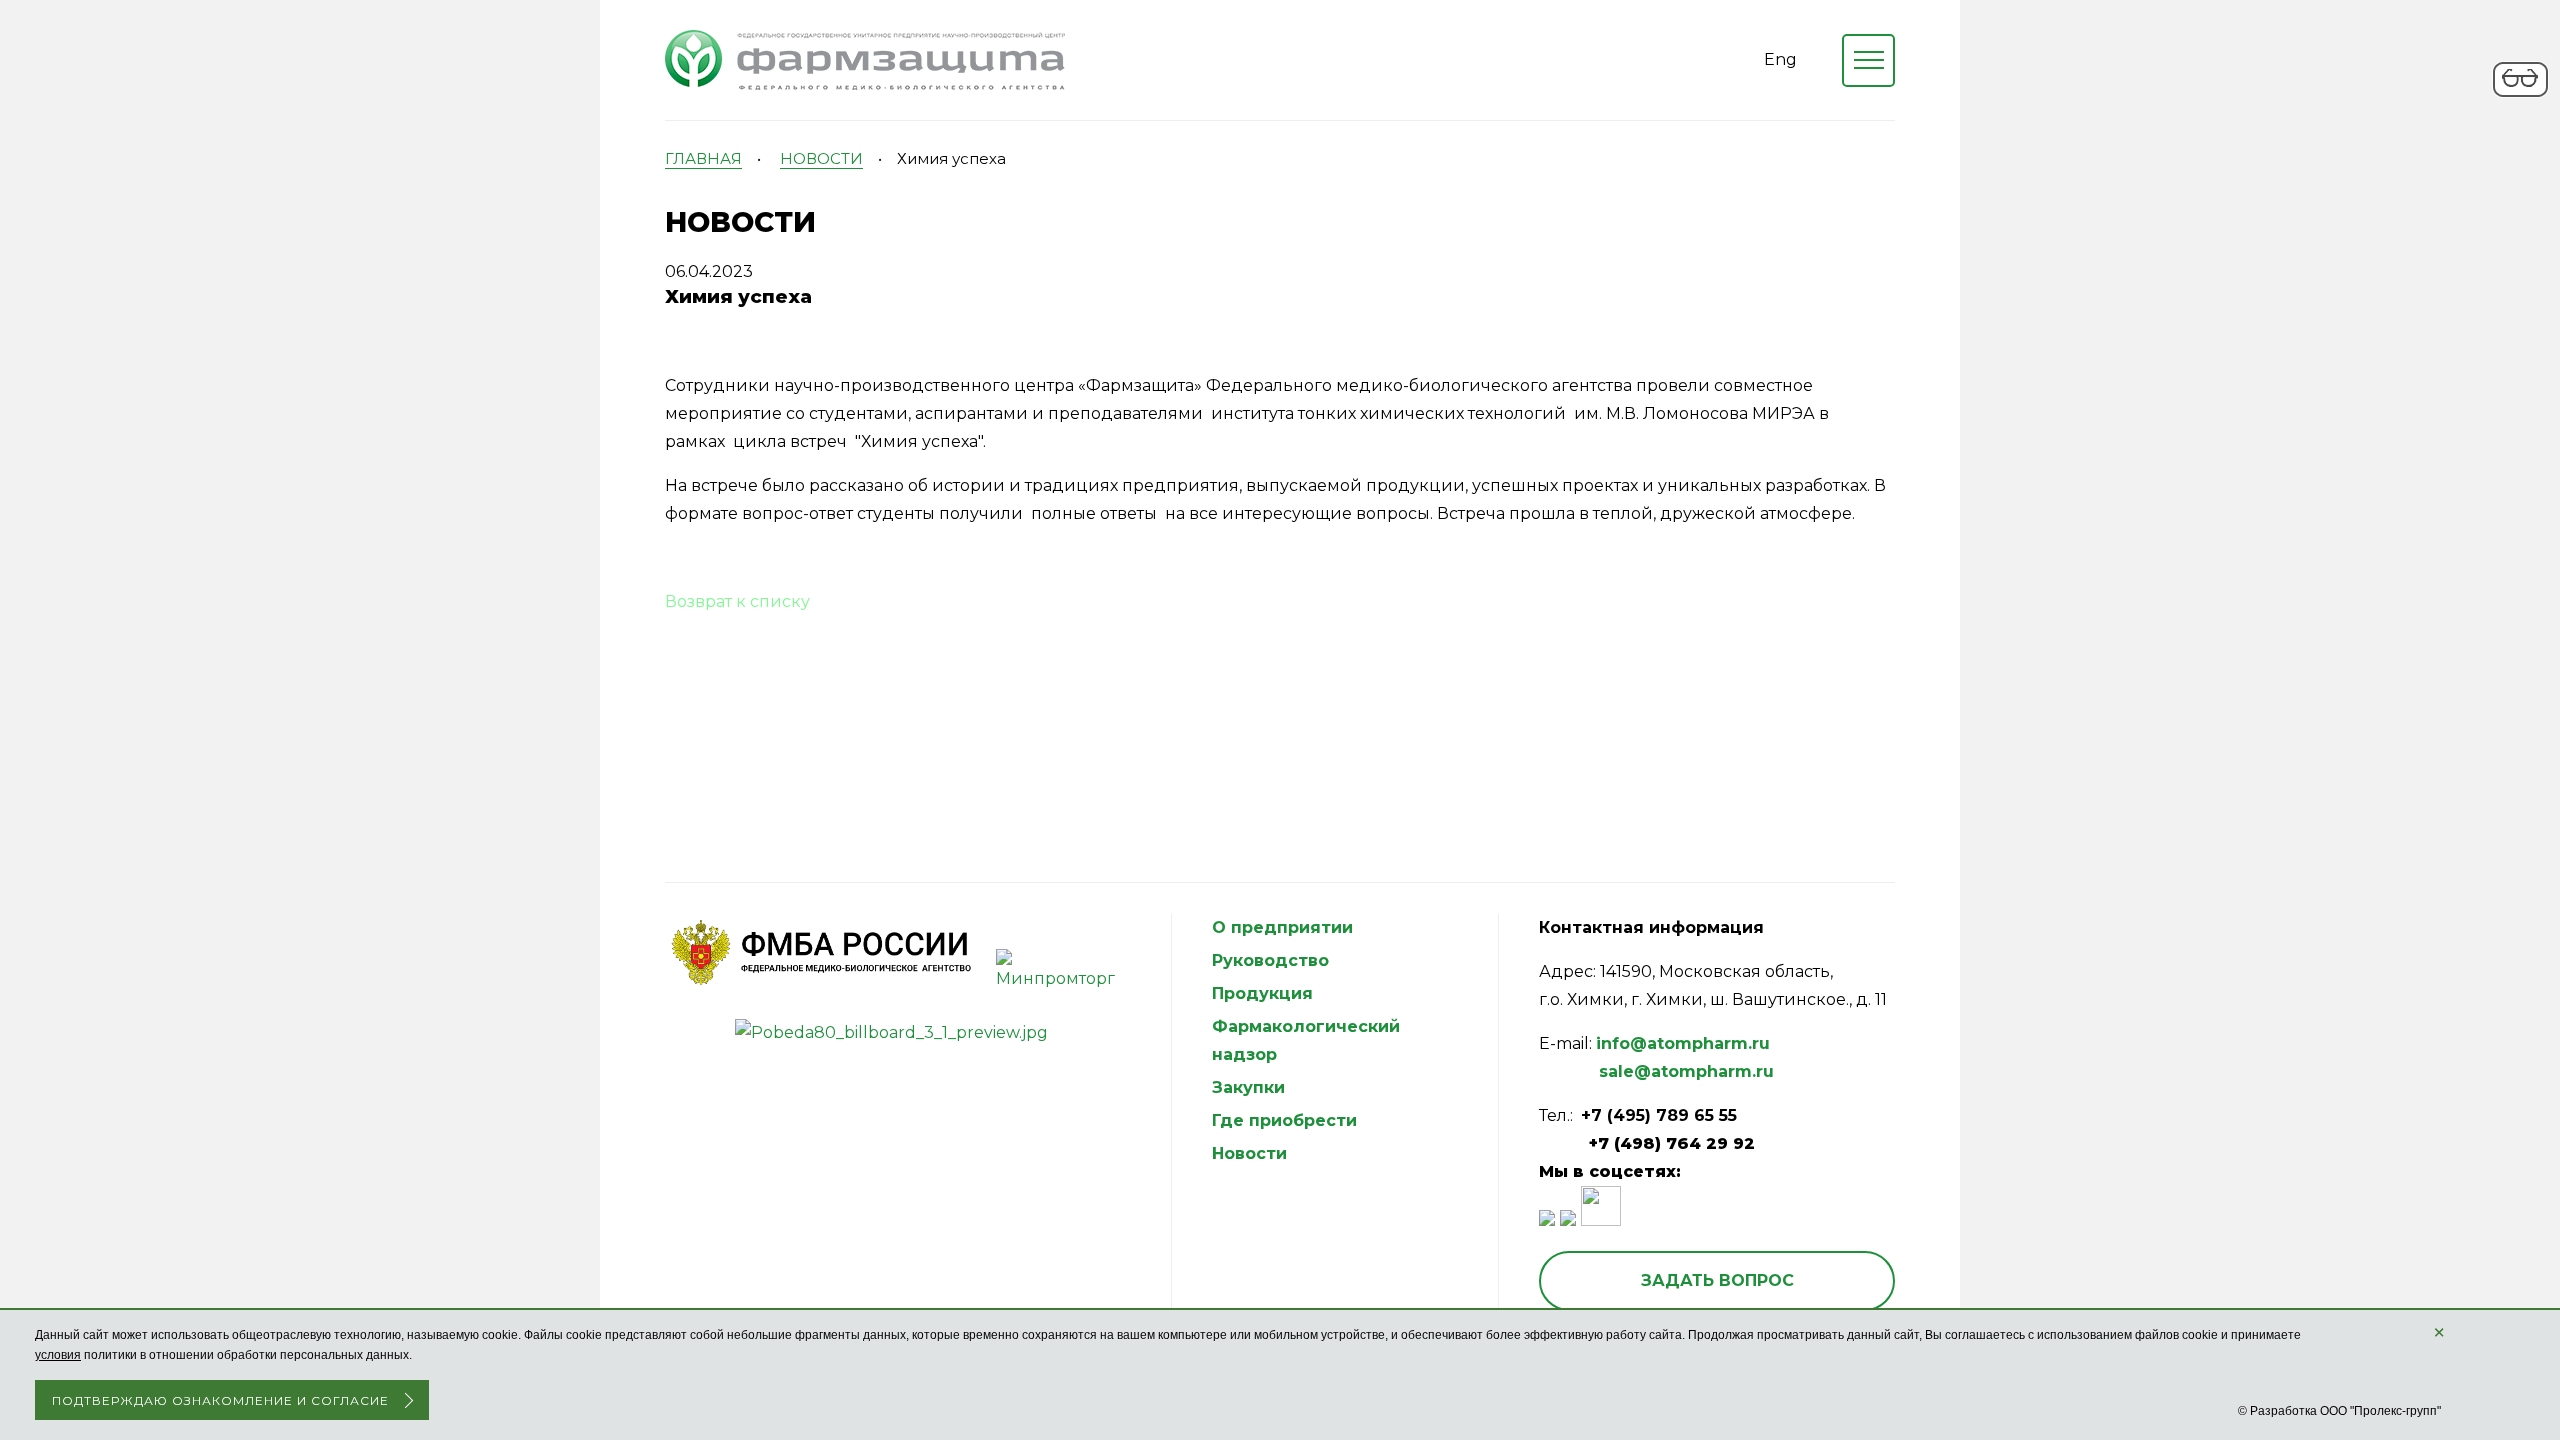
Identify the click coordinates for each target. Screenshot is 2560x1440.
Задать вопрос (1717, 1280)
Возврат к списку (737, 601)
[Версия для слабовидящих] (2521, 93)
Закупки (1248, 1087)
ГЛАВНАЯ (703, 158)
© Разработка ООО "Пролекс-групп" (2339, 1411)
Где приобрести (1284, 1120)
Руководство (1270, 960)
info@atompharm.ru (1683, 1043)
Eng (1780, 59)
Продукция (1262, 993)
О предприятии (1282, 927)
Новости (1249, 1153)
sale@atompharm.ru (1686, 1071)
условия (58, 1355)
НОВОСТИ (821, 158)
